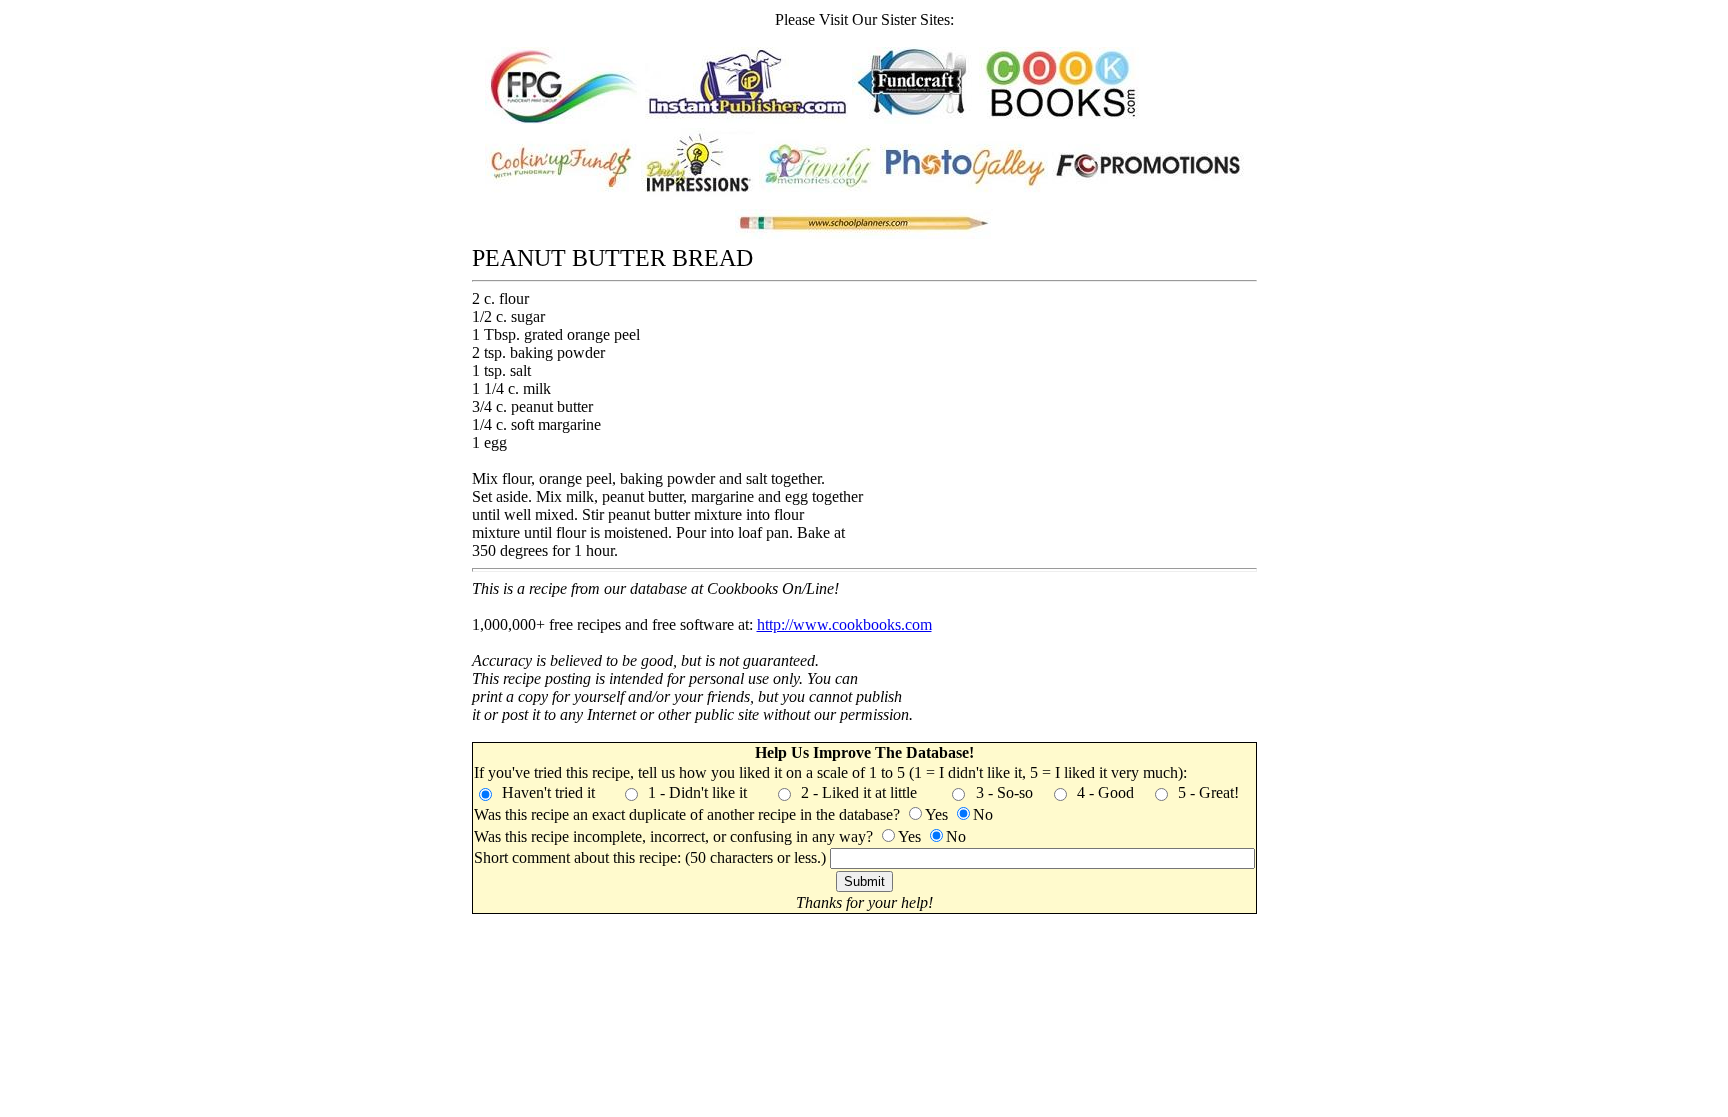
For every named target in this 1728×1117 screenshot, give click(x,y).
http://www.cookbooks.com (844, 624)
